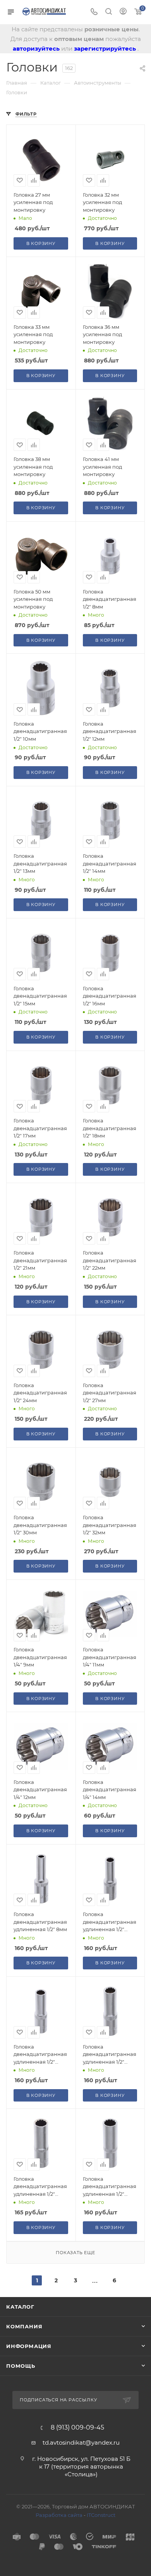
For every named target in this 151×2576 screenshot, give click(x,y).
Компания (24, 2326)
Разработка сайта (59, 2515)
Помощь (21, 2366)
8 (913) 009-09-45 (77, 2428)
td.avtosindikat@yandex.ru (81, 2443)
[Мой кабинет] (123, 12)
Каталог (20, 2307)
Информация (29, 2346)
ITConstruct (101, 2515)
